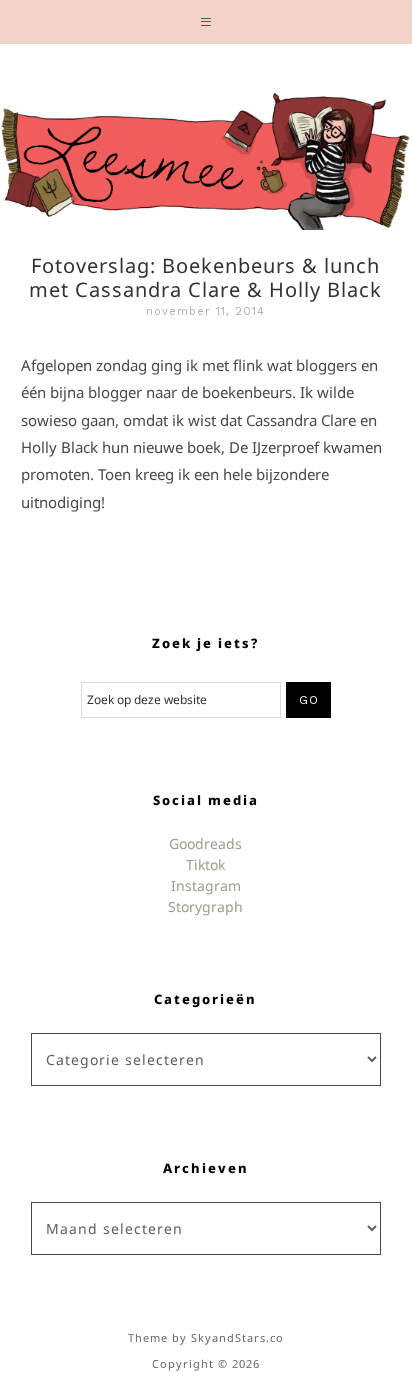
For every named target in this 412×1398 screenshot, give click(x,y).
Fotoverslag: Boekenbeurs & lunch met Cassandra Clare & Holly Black (205, 277)
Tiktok (205, 864)
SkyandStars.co (237, 1337)
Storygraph (205, 906)
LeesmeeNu (206, 156)
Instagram (206, 885)
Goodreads (205, 843)
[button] (206, 22)
